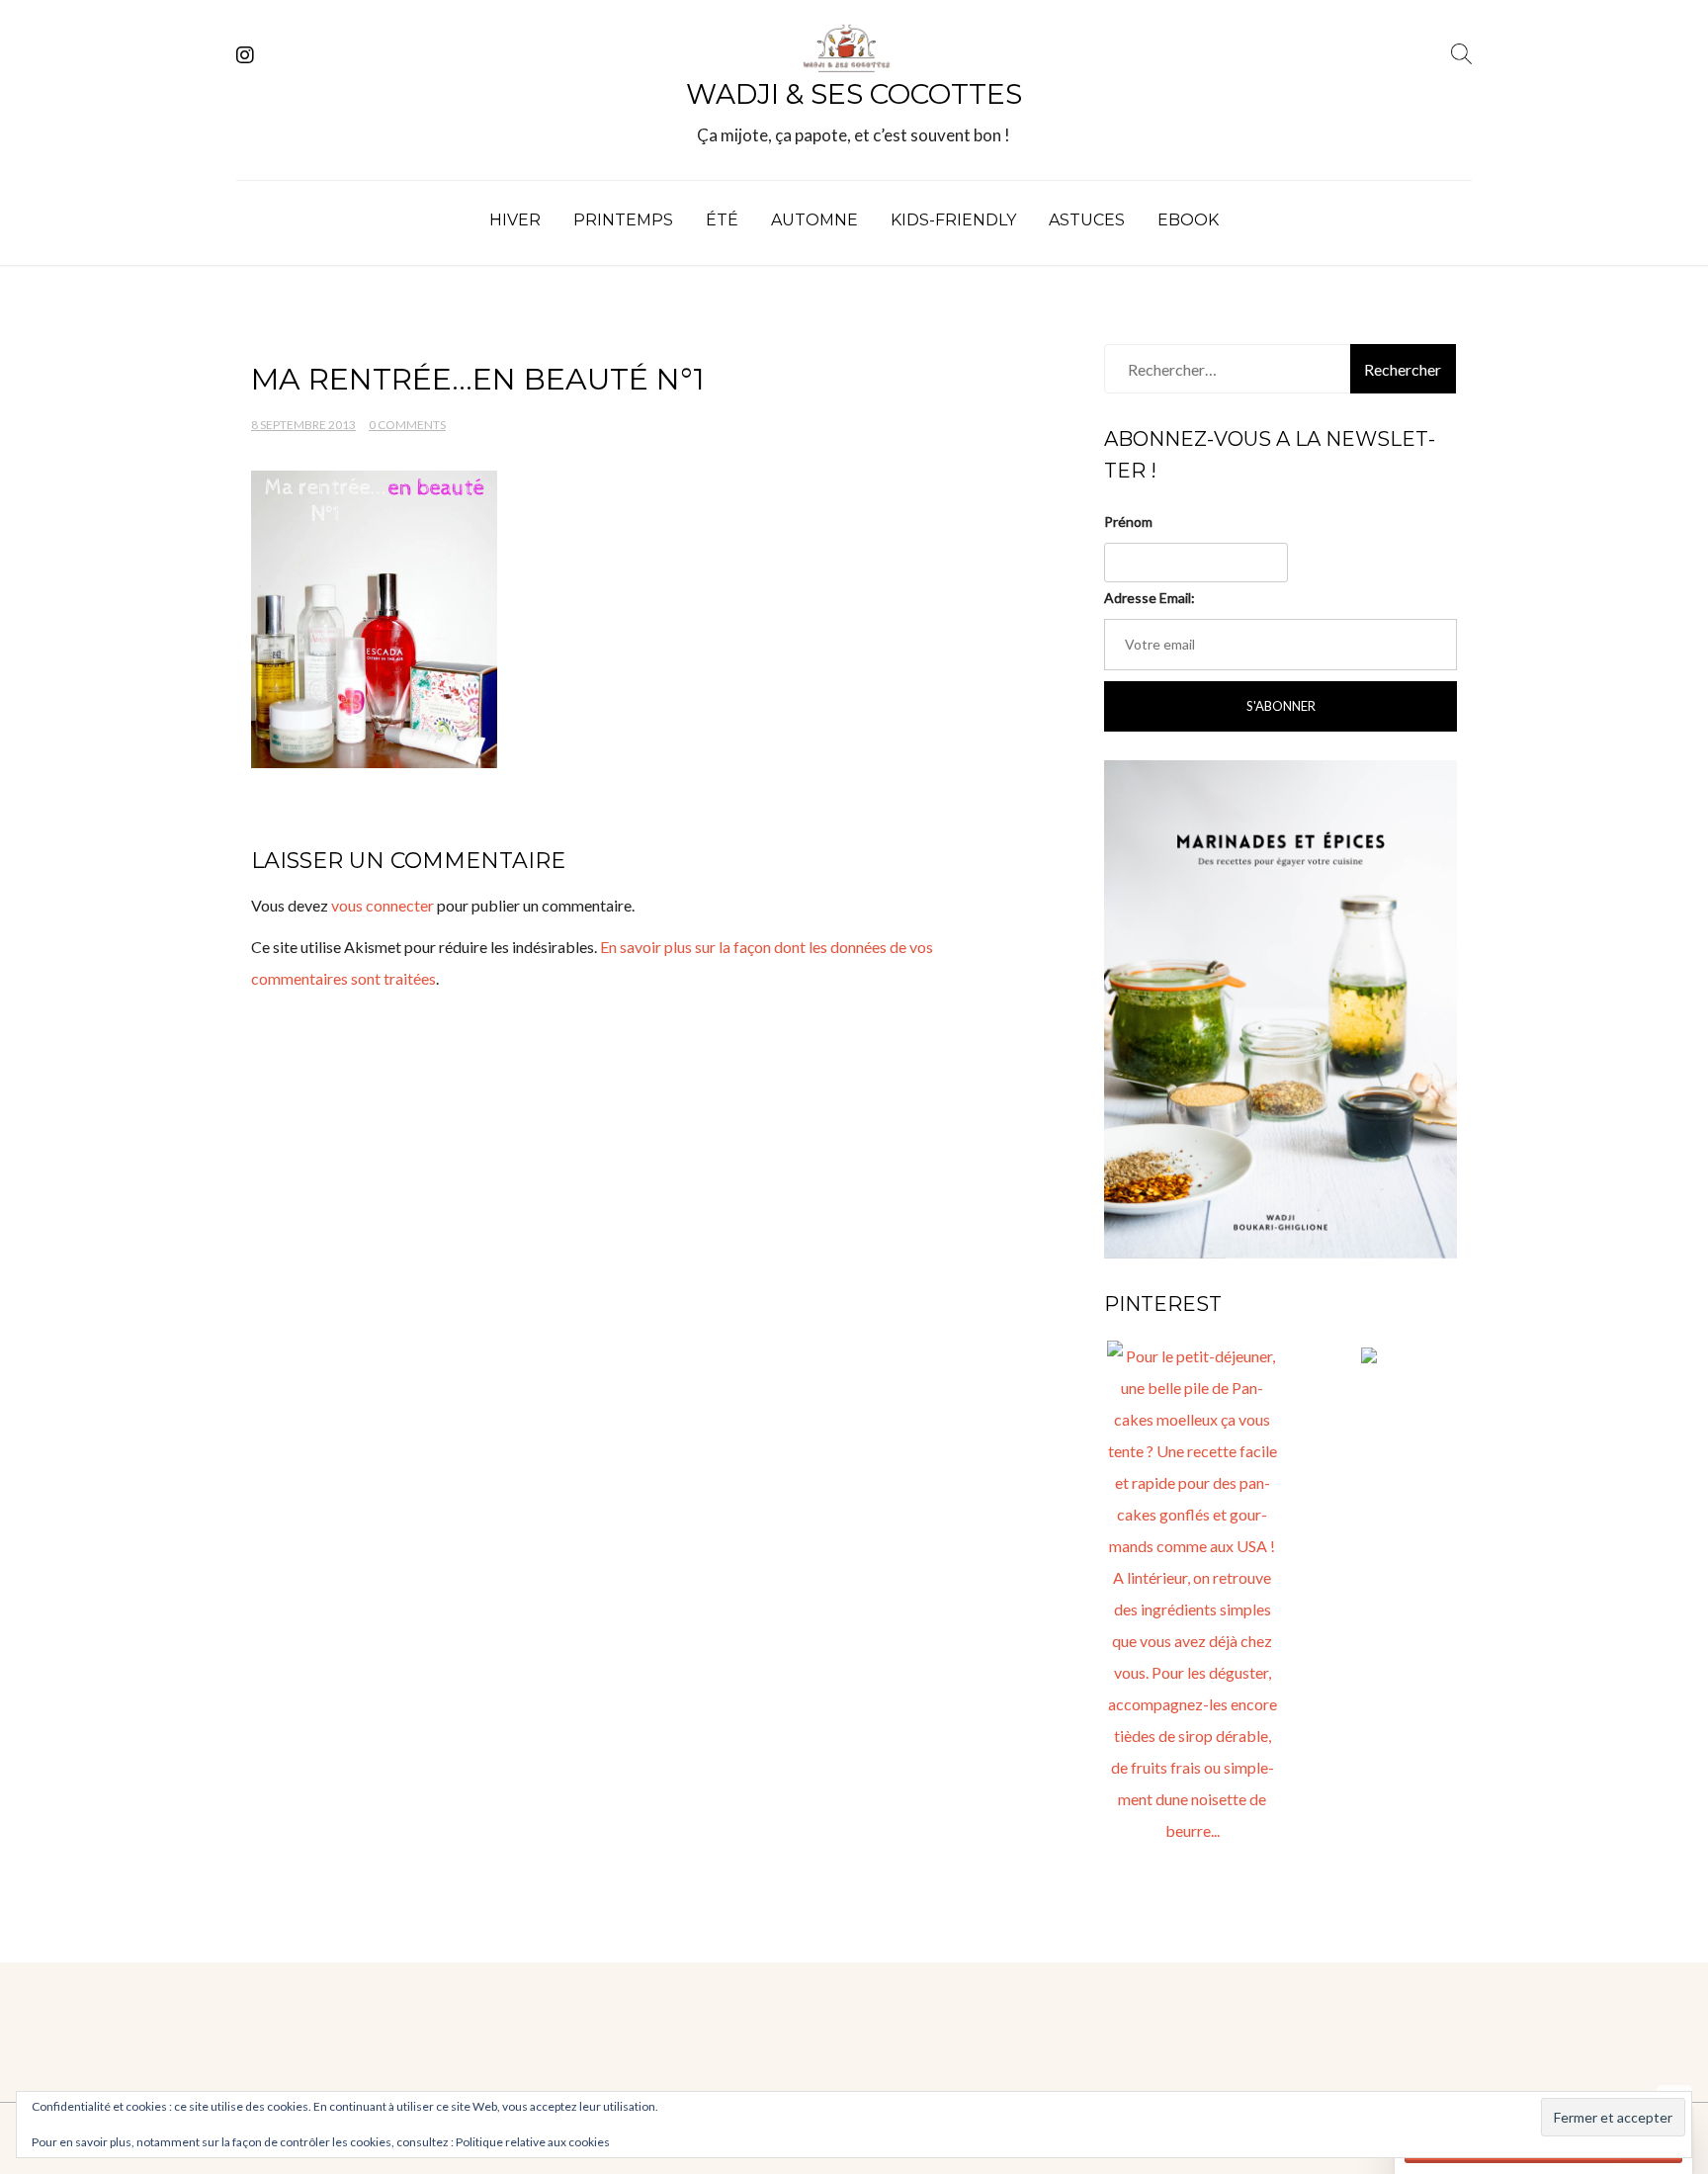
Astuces (1087, 220)
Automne (814, 220)
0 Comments (407, 425)
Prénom (1128, 522)
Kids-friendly (953, 220)
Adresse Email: (1150, 598)
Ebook (1188, 220)
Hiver (515, 220)
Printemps (623, 220)
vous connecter (383, 905)
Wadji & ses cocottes (854, 94)
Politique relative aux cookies (533, 2142)
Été (722, 220)
